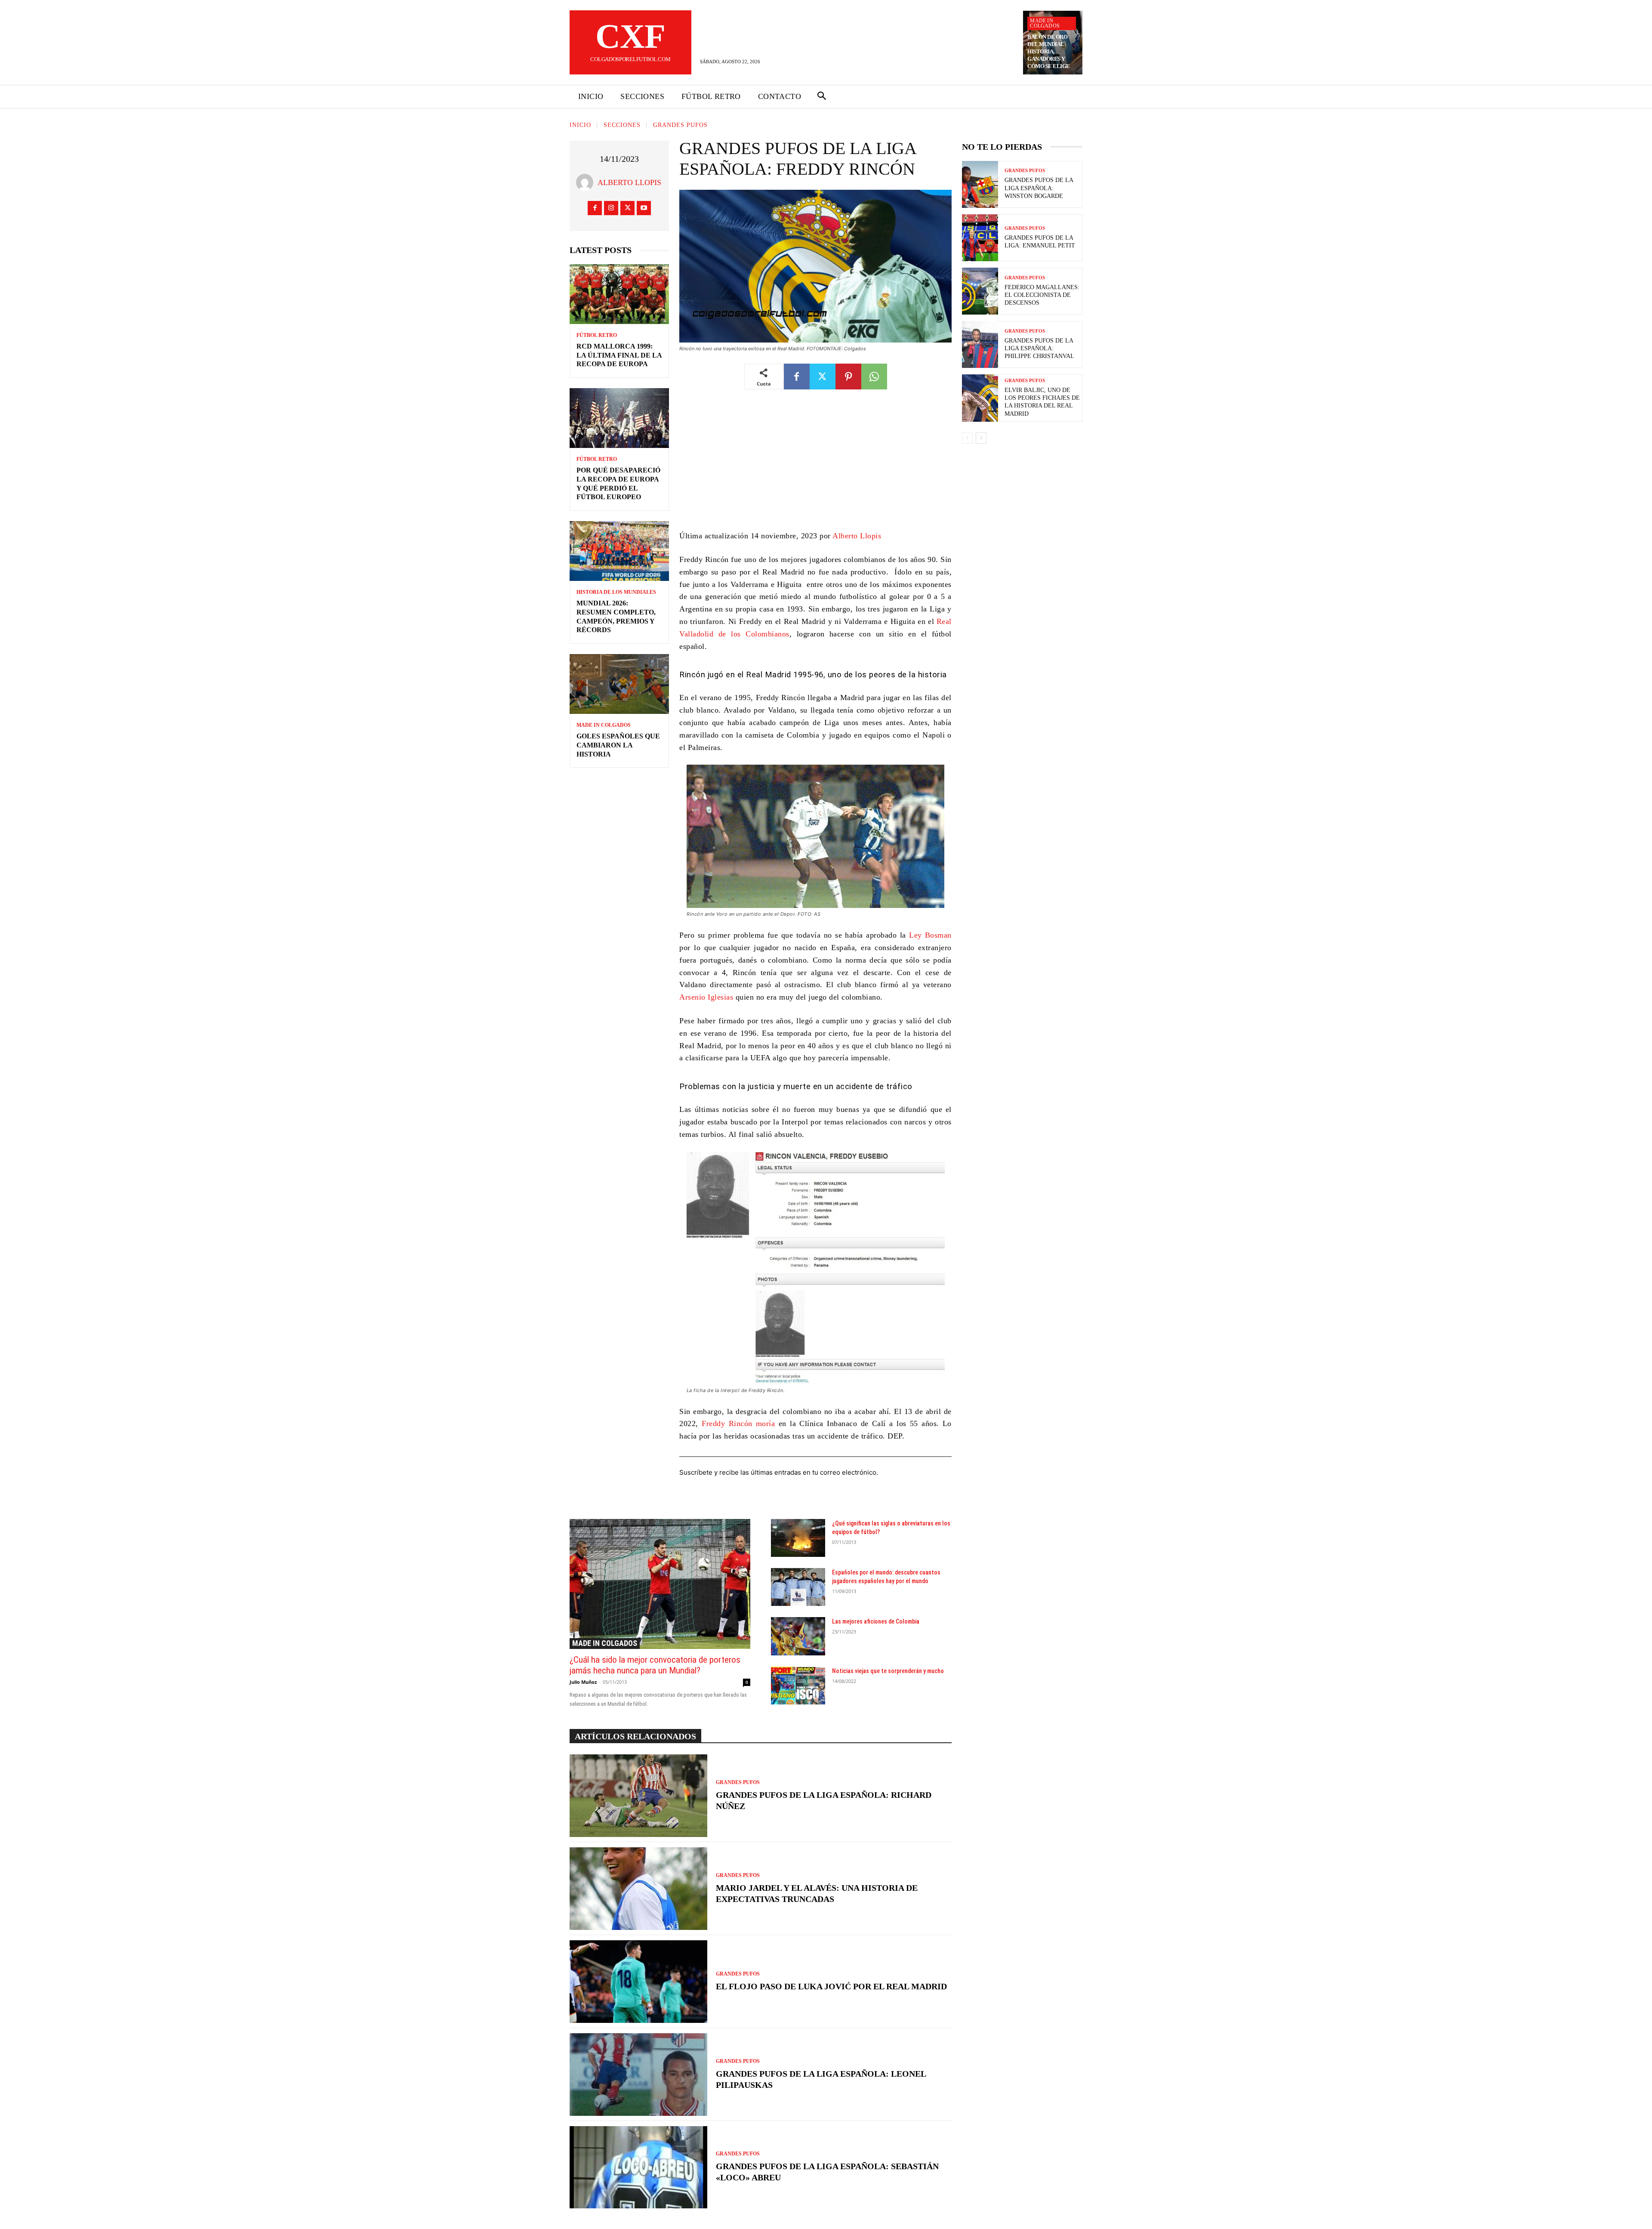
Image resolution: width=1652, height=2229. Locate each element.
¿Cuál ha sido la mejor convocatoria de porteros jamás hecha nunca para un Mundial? (655, 1665)
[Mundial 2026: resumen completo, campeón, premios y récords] (619, 551)
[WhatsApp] (874, 377)
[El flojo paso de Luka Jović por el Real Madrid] (638, 1982)
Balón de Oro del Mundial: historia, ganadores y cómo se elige (1049, 51)
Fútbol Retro (597, 335)
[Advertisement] (815, 466)
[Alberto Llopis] (587, 182)
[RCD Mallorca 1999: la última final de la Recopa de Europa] (619, 294)
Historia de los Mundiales (616, 592)
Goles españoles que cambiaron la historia (618, 745)
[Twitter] (627, 208)
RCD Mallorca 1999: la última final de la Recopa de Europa (619, 355)
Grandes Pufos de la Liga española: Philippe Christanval (1039, 348)
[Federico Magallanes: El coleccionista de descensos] (980, 291)
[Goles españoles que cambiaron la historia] (619, 684)
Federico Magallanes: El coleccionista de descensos (1042, 295)
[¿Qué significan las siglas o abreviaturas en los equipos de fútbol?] (798, 1538)
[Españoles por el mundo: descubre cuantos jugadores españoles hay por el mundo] (798, 1587)
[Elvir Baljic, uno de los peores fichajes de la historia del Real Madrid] (980, 398)
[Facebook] (595, 208)
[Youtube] (644, 208)
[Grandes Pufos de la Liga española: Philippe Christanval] (980, 344)
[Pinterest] (848, 377)
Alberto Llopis (629, 182)
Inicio (580, 125)
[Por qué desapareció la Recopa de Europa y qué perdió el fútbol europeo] (619, 418)
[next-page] (981, 438)
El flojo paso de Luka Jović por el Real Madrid (831, 1986)
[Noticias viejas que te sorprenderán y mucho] (798, 1686)
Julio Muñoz (583, 1682)
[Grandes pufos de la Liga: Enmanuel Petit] (980, 238)
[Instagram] (611, 208)
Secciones (622, 125)
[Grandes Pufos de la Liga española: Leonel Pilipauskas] (638, 2075)
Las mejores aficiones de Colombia (876, 1621)
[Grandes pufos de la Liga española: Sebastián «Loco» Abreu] (638, 2167)
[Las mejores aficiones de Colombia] (798, 1636)
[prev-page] (967, 438)
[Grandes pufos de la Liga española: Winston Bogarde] (980, 184)
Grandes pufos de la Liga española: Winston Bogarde (1039, 188)
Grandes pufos (680, 125)
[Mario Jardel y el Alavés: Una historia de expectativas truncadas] (638, 1889)
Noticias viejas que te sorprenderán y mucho (888, 1671)
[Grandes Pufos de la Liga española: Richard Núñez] (638, 1796)
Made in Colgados (1045, 23)
